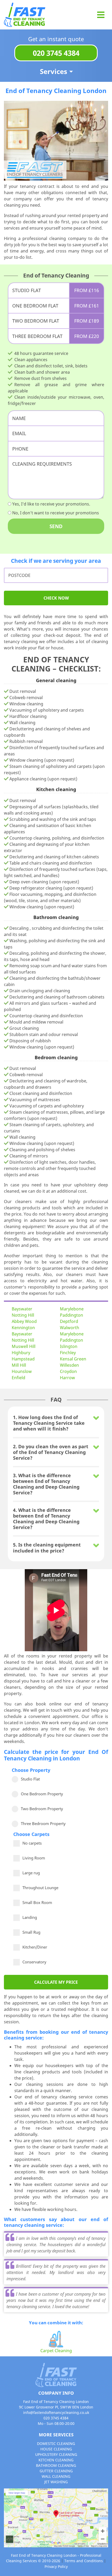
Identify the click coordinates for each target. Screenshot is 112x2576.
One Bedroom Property (42, 1794)
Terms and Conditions (84, 2561)
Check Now (56, 598)
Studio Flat (30, 1779)
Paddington (71, 1315)
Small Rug (31, 1931)
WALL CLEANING (56, 2476)
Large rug (31, 1872)
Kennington (23, 1328)
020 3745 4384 (56, 53)
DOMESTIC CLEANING (56, 2443)
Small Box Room (37, 1901)
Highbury (21, 1353)
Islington (69, 1346)
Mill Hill (19, 1365)
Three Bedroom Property (43, 1823)
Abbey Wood (24, 1321)
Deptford (69, 1321)
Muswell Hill (24, 1346)
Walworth (70, 1328)
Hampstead (23, 1359)
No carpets (32, 1842)
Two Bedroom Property (42, 1809)
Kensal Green (73, 1359)
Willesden (69, 1365)
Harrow (67, 1378)
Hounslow (22, 1371)
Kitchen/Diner (35, 1946)
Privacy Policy (56, 2566)
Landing (30, 1916)
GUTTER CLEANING (56, 2471)
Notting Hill (23, 1315)
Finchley (68, 1353)
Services (54, 71)
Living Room (34, 1857)
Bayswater (22, 1309)
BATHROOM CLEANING (56, 2465)
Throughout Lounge (40, 1887)
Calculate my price (56, 1982)
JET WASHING (56, 2482)
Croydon (68, 1371)
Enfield (18, 1378)
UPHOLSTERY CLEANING (56, 2454)
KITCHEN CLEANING (56, 2460)
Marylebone (72, 1309)
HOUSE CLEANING (56, 2449)
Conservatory (34, 1961)
